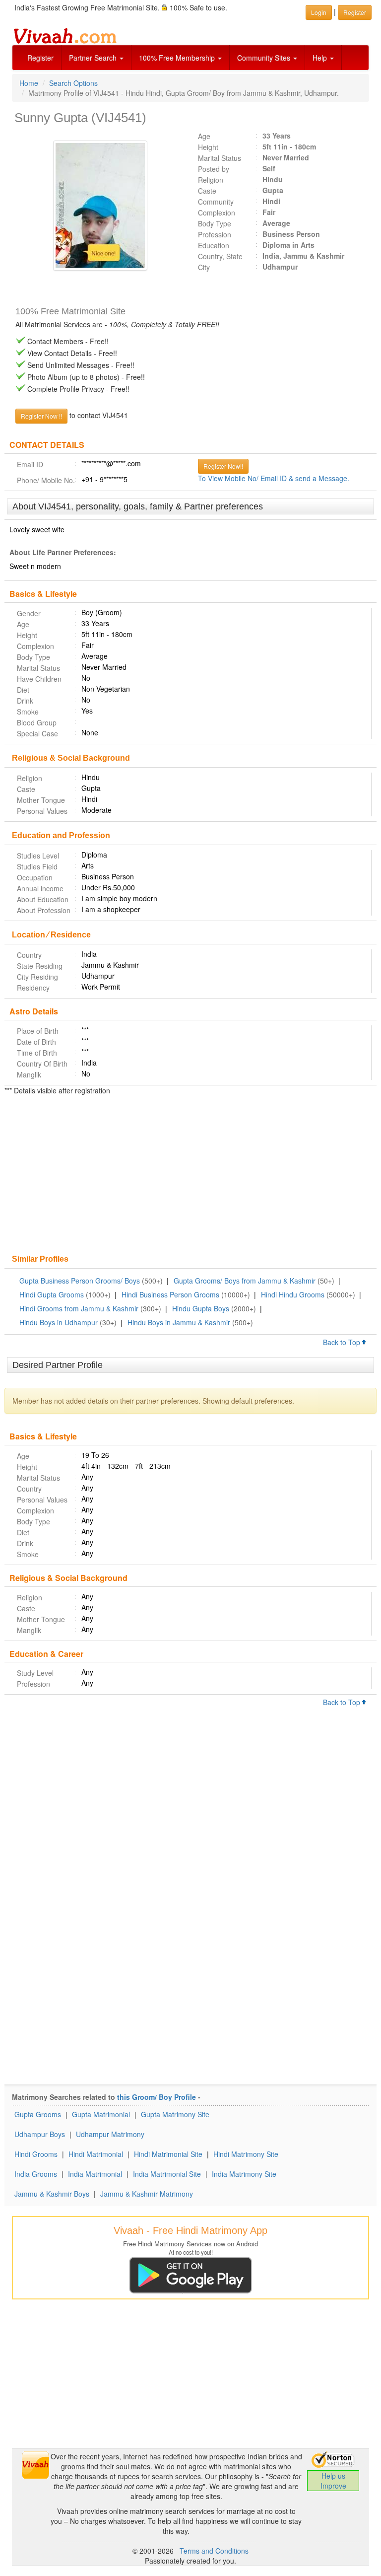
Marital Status (220, 158)
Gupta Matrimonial (101, 2114)
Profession (215, 234)
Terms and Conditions (214, 2551)
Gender (29, 613)
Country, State (220, 256)
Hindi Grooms (36, 2154)
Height (208, 147)
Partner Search (94, 58)
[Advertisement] (190, 1176)
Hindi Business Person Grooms (170, 1294)
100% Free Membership (178, 58)
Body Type (215, 223)
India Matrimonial (95, 2174)
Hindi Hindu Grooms (293, 1294)
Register (40, 58)
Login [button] (319, 12)
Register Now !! (41, 416)
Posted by (214, 169)
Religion (211, 180)
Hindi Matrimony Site (246, 2154)
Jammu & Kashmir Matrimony (147, 2194)
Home (29, 83)
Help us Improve (333, 2481)
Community (216, 202)
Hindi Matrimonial (96, 2154)
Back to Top (343, 1342)
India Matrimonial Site (167, 2174)
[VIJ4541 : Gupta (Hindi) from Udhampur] (98, 206)
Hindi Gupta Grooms (52, 1294)
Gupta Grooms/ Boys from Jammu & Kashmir (245, 1281)
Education (214, 245)
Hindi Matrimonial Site (168, 2154)
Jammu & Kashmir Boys (52, 2194)
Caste (207, 191)
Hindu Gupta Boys (201, 1308)
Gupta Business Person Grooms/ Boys (80, 1281)
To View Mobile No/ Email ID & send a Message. (274, 478)
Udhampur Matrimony (110, 2134)
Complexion (217, 213)
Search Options (73, 83)
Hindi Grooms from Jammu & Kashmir (79, 1308)
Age (204, 136)
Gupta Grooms (38, 2114)
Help (321, 58)
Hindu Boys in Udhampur (59, 1322)
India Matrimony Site (244, 2174)
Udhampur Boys (40, 2134)
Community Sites (265, 58)
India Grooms (36, 2174)
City (204, 267)
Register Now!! (223, 466)
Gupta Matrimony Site (175, 2114)
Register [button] (355, 12)
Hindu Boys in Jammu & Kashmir (179, 1322)
